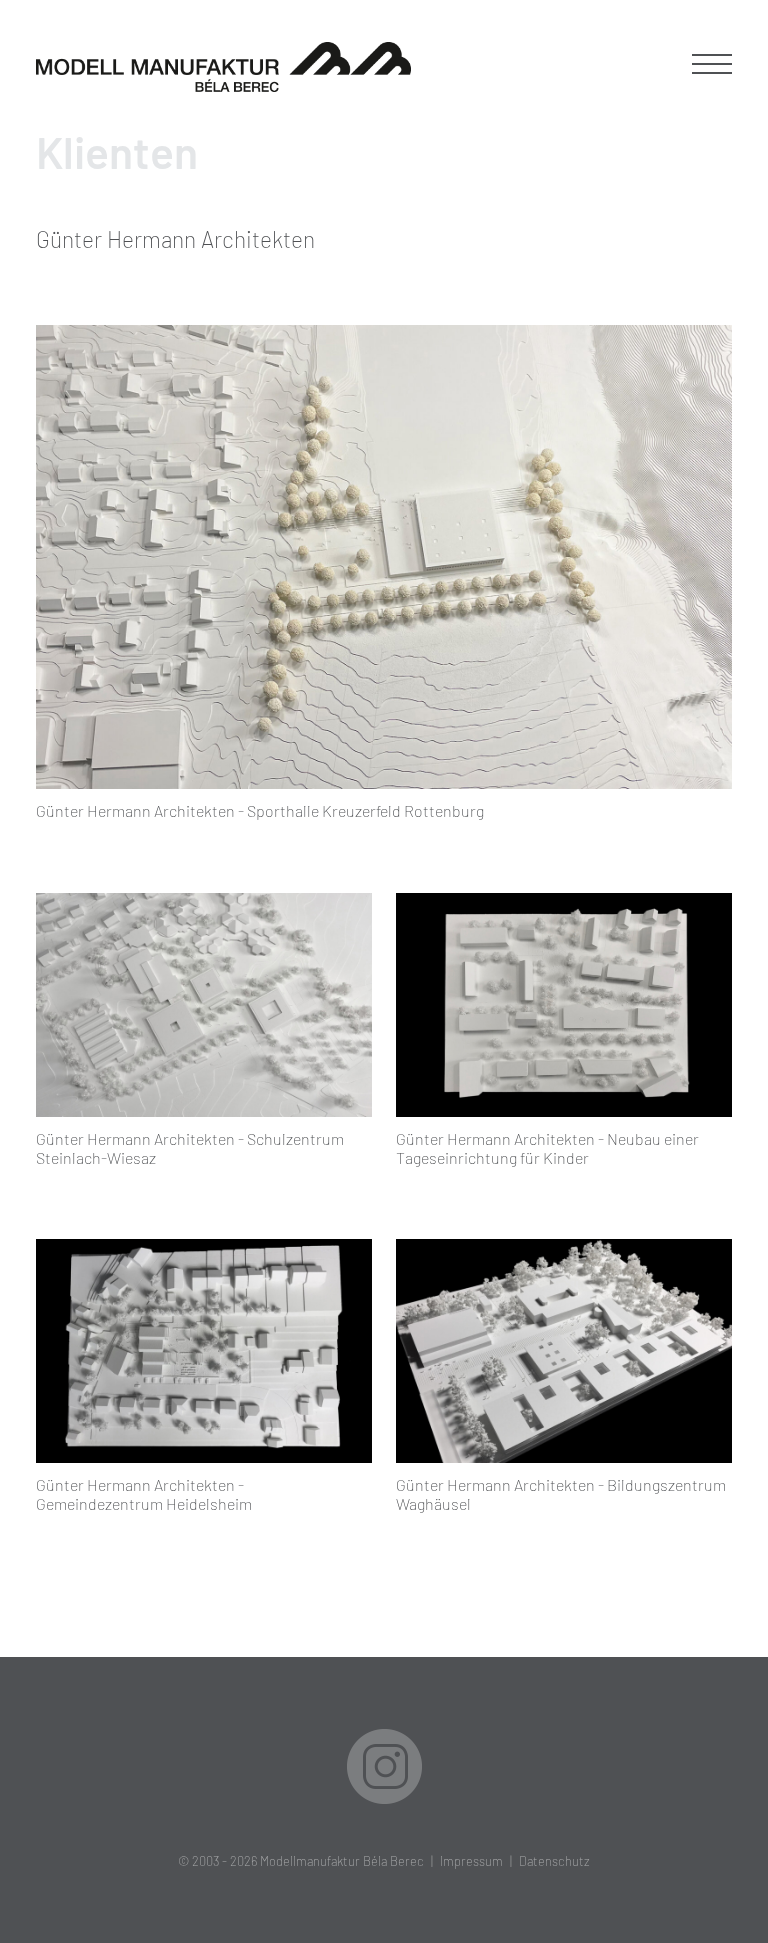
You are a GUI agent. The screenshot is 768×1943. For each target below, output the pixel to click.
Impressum (471, 1861)
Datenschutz (554, 1861)
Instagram (384, 1766)
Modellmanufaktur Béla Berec (342, 1861)
